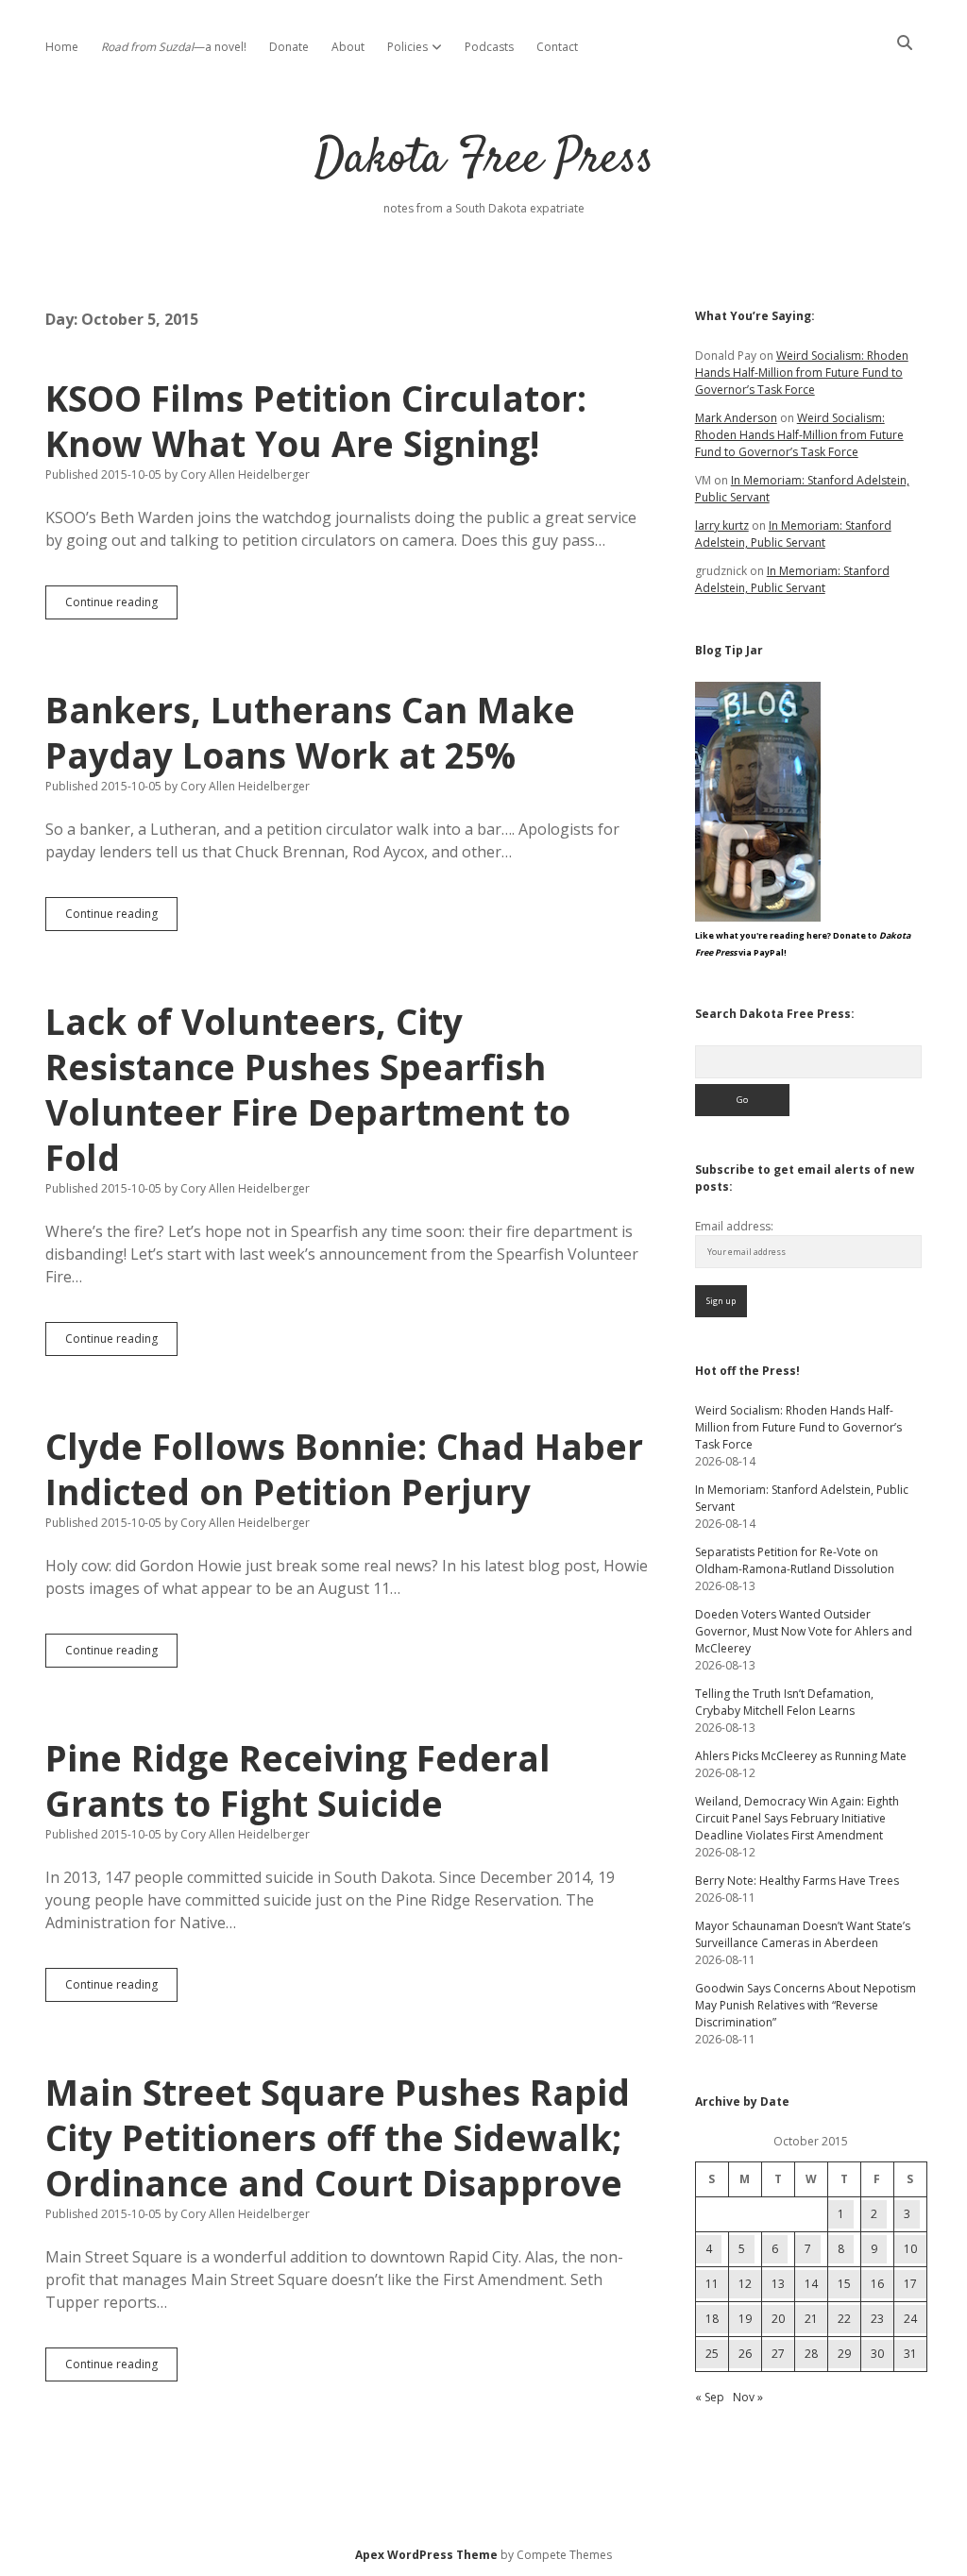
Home (62, 47)
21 (811, 2319)
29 (844, 2354)
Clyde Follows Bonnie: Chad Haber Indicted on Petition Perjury (344, 1469)
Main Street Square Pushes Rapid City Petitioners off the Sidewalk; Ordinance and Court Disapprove (338, 2137)
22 (844, 2319)
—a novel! (174, 47)
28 (811, 2354)
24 (910, 2319)
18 (712, 2319)
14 (811, 2284)
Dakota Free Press (484, 160)
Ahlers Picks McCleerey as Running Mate (801, 1756)
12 (745, 2284)
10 (910, 2249)
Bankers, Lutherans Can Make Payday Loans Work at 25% (310, 732)
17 (910, 2284)
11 (712, 2284)
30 (877, 2354)
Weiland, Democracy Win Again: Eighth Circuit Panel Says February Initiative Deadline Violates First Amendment (797, 1818)
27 (778, 2354)
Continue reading (121, 606)
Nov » (748, 2397)
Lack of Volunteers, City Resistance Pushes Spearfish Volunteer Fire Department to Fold (308, 1089)
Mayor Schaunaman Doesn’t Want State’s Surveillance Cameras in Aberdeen (803, 1934)
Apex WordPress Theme (426, 2555)
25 (712, 2354)
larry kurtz (722, 525)
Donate (289, 47)
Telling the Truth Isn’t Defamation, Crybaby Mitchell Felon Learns (784, 1702)
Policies (407, 47)
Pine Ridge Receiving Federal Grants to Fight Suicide (298, 1780)
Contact (557, 47)
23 (877, 2319)
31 (910, 2354)
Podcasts (489, 47)
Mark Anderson (736, 418)
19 (745, 2319)
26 (745, 2354)
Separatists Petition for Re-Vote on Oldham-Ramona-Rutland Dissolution (795, 1560)
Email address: (734, 1226)
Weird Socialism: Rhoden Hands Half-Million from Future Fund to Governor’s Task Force (802, 373)
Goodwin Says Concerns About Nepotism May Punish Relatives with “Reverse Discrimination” (806, 2005)
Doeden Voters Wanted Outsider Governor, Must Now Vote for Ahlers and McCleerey (804, 1631)
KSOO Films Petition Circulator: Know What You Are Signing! (316, 421)
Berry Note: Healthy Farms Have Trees (797, 1881)
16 (877, 2284)
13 (778, 2284)
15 (844, 2284)
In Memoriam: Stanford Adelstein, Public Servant (793, 534)
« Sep (710, 2397)
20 (778, 2319)
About (348, 47)
